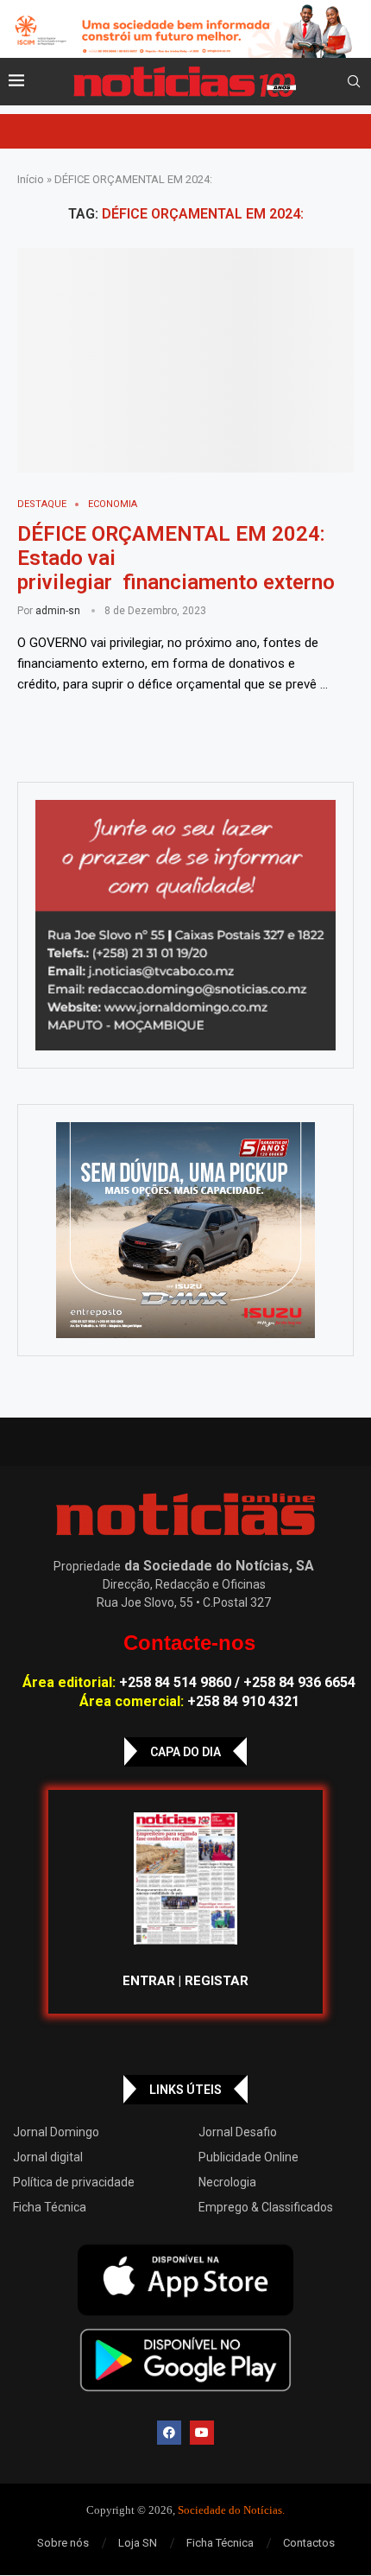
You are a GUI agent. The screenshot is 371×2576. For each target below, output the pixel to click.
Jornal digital (48, 2157)
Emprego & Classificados (266, 2207)
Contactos (309, 2543)
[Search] (354, 82)
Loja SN (138, 2543)
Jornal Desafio (238, 2132)
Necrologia (227, 2182)
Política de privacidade (74, 2182)
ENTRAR (149, 1981)
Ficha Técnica (50, 2207)
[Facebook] (169, 2433)
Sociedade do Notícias (230, 2510)
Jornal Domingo (56, 2132)
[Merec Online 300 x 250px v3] (185, 1230)
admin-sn (58, 611)
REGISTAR (217, 1981)
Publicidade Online (248, 2157)
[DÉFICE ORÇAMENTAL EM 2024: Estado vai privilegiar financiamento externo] (185, 360)
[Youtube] (202, 2433)
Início (31, 179)
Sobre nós (63, 2543)
